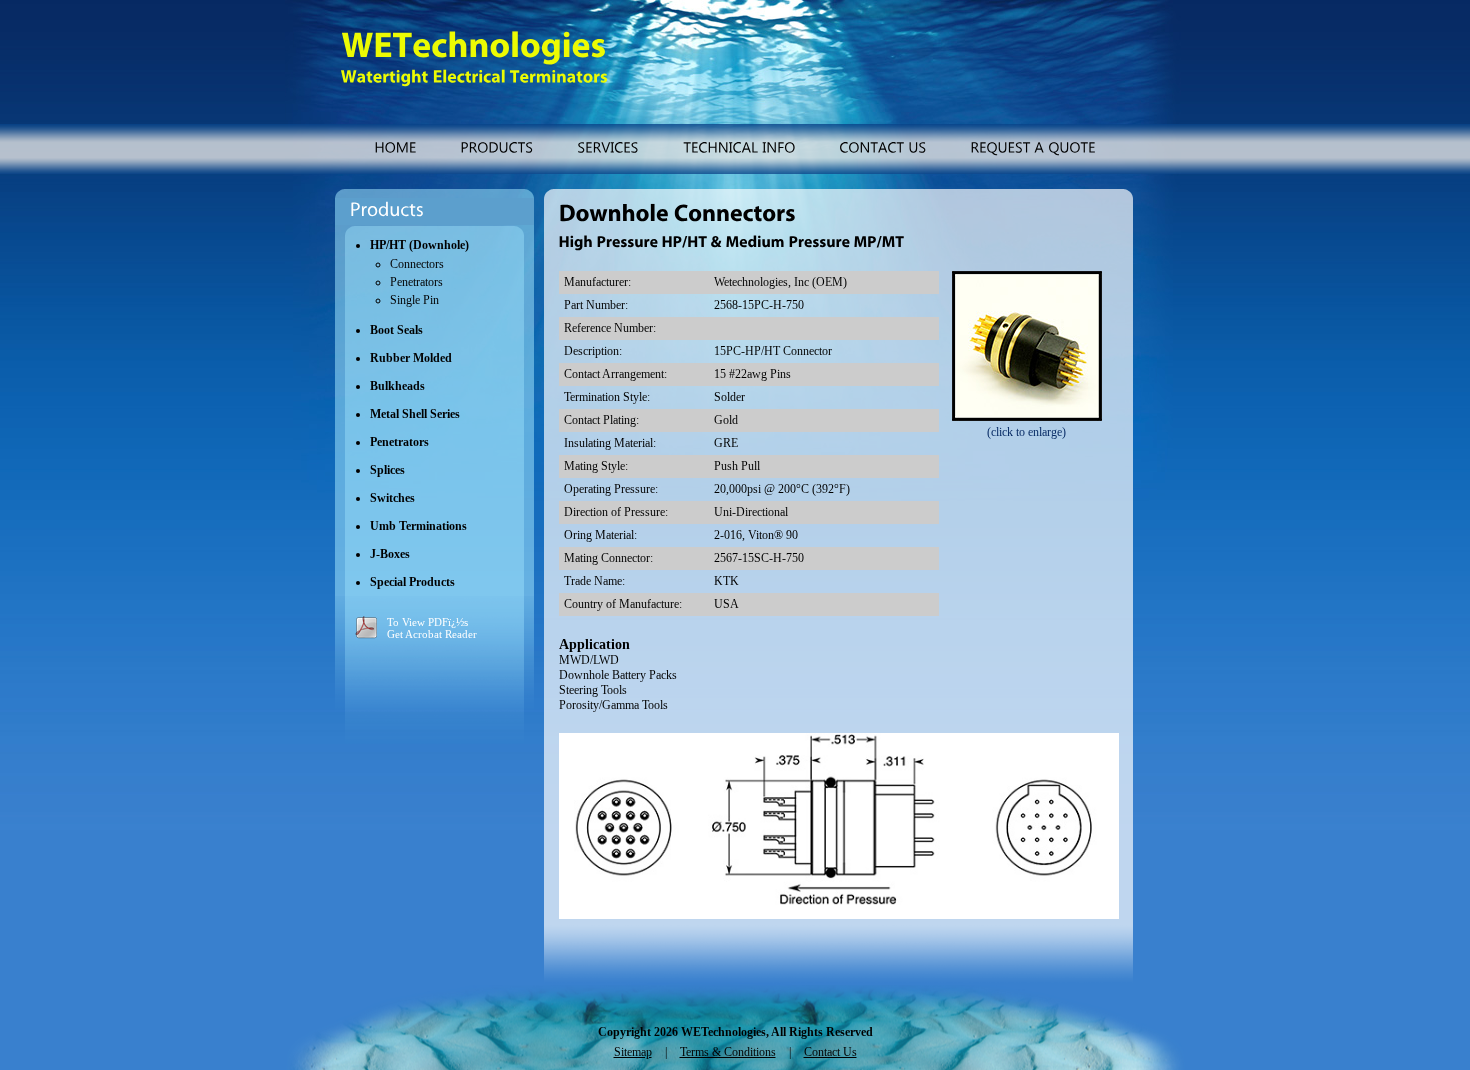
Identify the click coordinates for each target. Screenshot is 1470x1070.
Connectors (417, 264)
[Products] (387, 209)
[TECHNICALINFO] (739, 146)
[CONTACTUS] (882, 146)
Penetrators (416, 282)
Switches (392, 498)
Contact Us (830, 1052)
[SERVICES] (608, 146)
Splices (387, 470)
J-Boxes (390, 554)
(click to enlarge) (1026, 432)
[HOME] (395, 146)
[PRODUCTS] (496, 146)
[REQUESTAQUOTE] (1033, 146)
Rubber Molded (411, 358)
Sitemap (633, 1052)
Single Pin (414, 300)
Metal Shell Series (415, 414)
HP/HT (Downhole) (419, 245)
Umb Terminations (418, 526)
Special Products (412, 582)
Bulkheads (397, 386)
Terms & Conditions (728, 1052)
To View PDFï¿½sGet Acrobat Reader (432, 628)
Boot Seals (396, 330)
